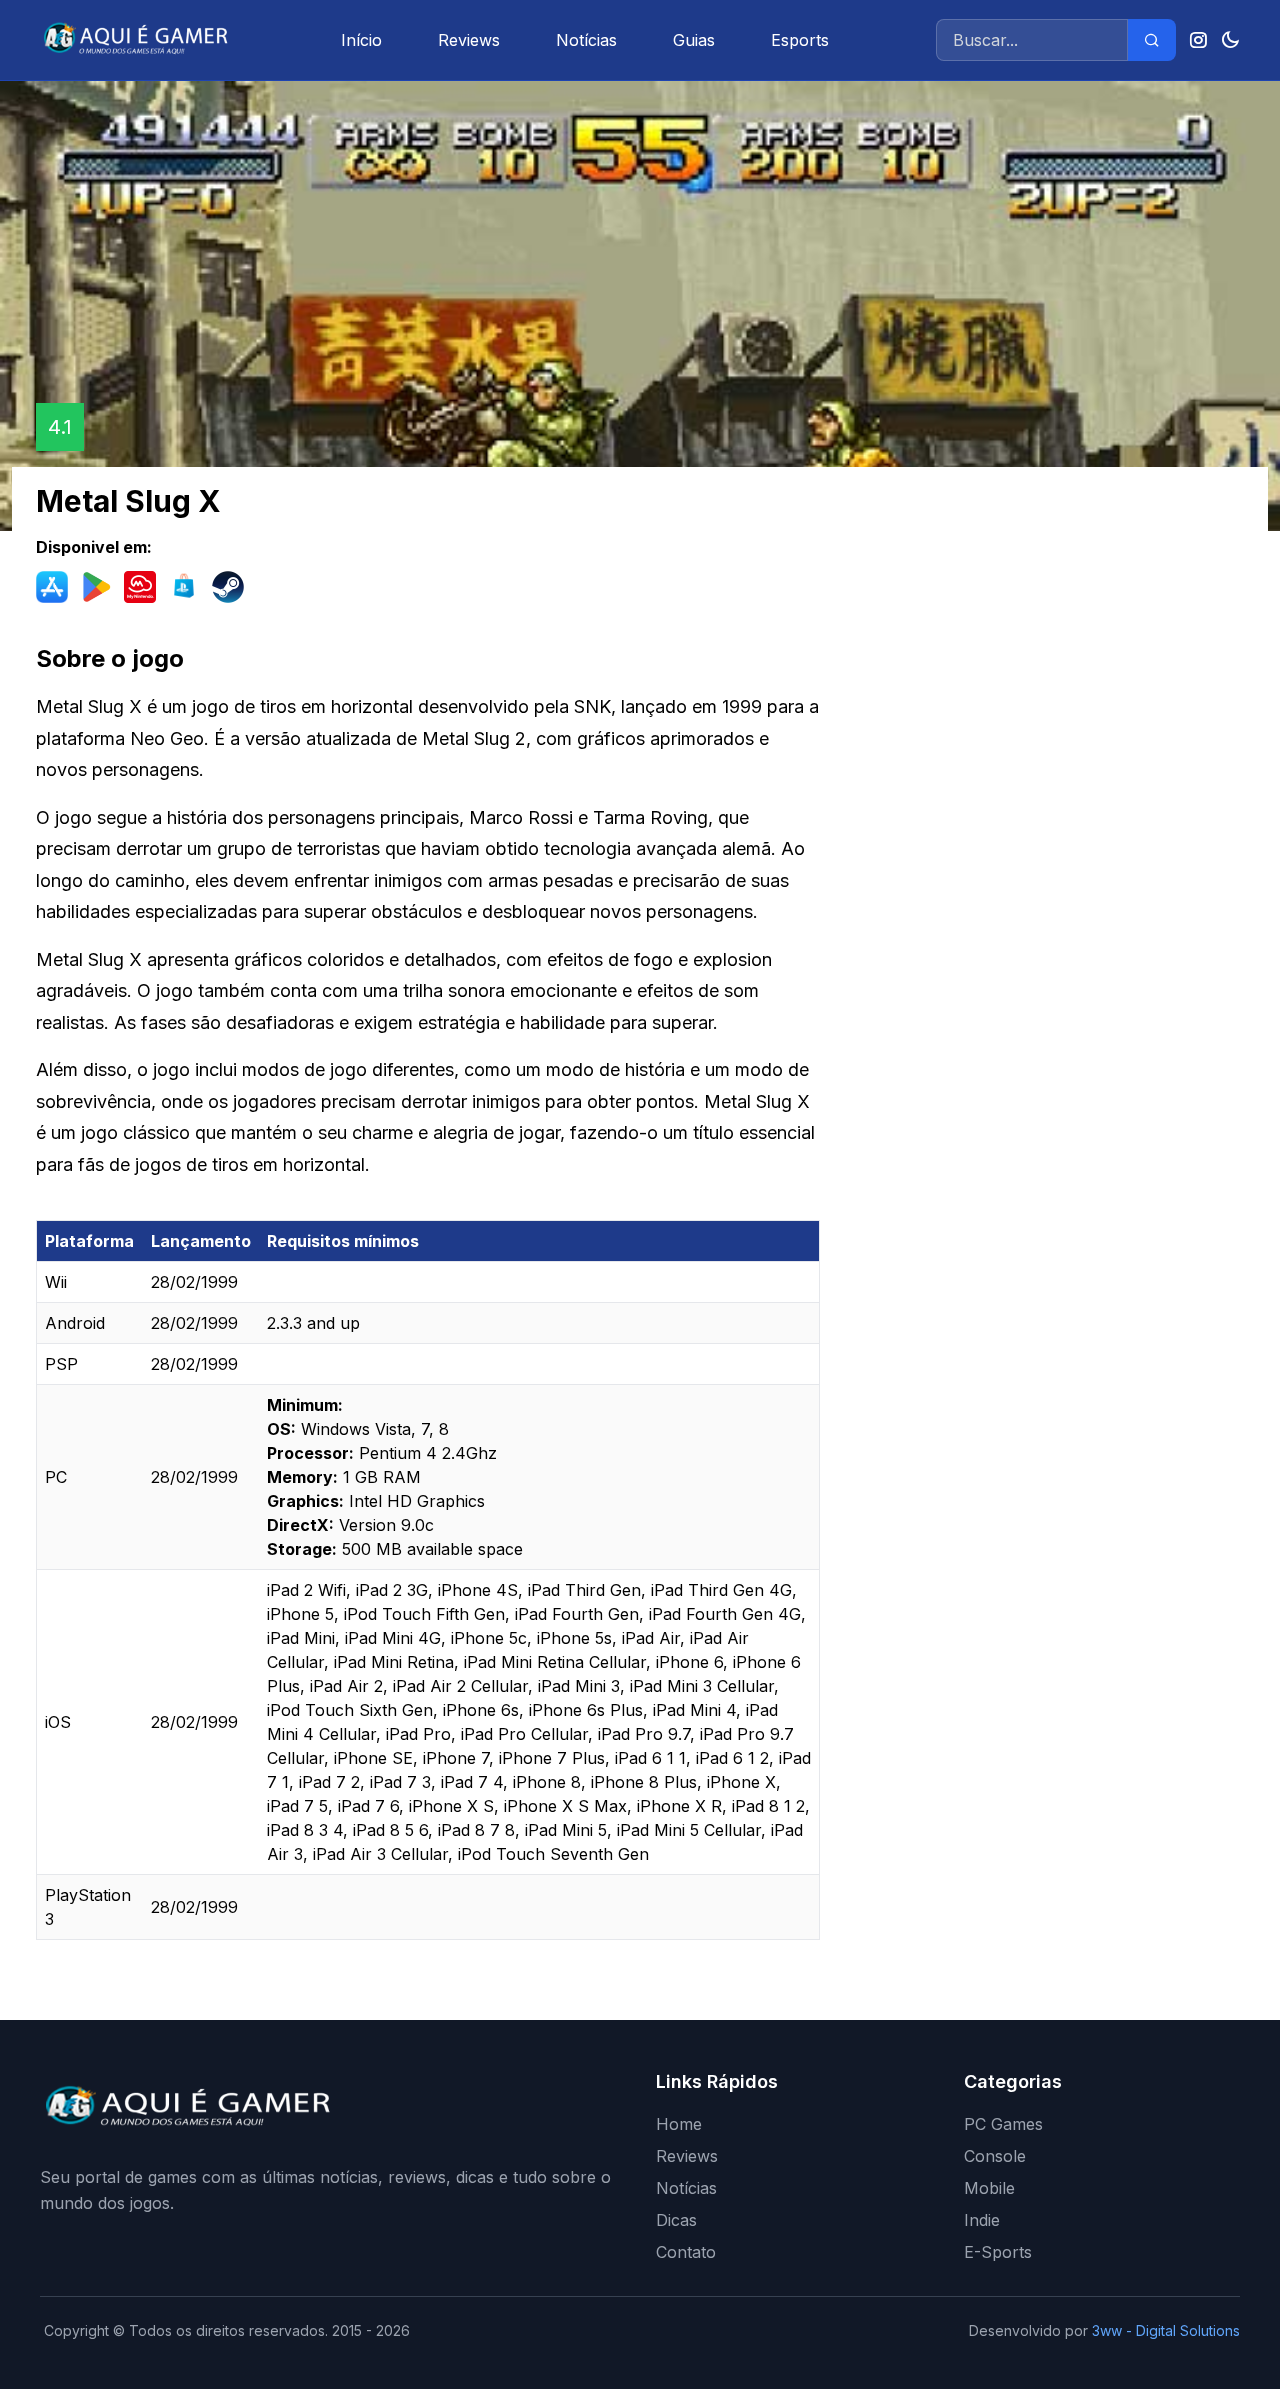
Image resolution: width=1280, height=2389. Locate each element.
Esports (800, 40)
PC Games (1003, 2124)
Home (679, 2124)
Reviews (469, 40)
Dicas (676, 2220)
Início (361, 40)
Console (995, 2156)
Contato (686, 2252)
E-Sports (998, 2252)
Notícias (586, 40)
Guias (694, 40)
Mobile (989, 2188)
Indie (982, 2220)
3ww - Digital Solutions (1166, 2330)
